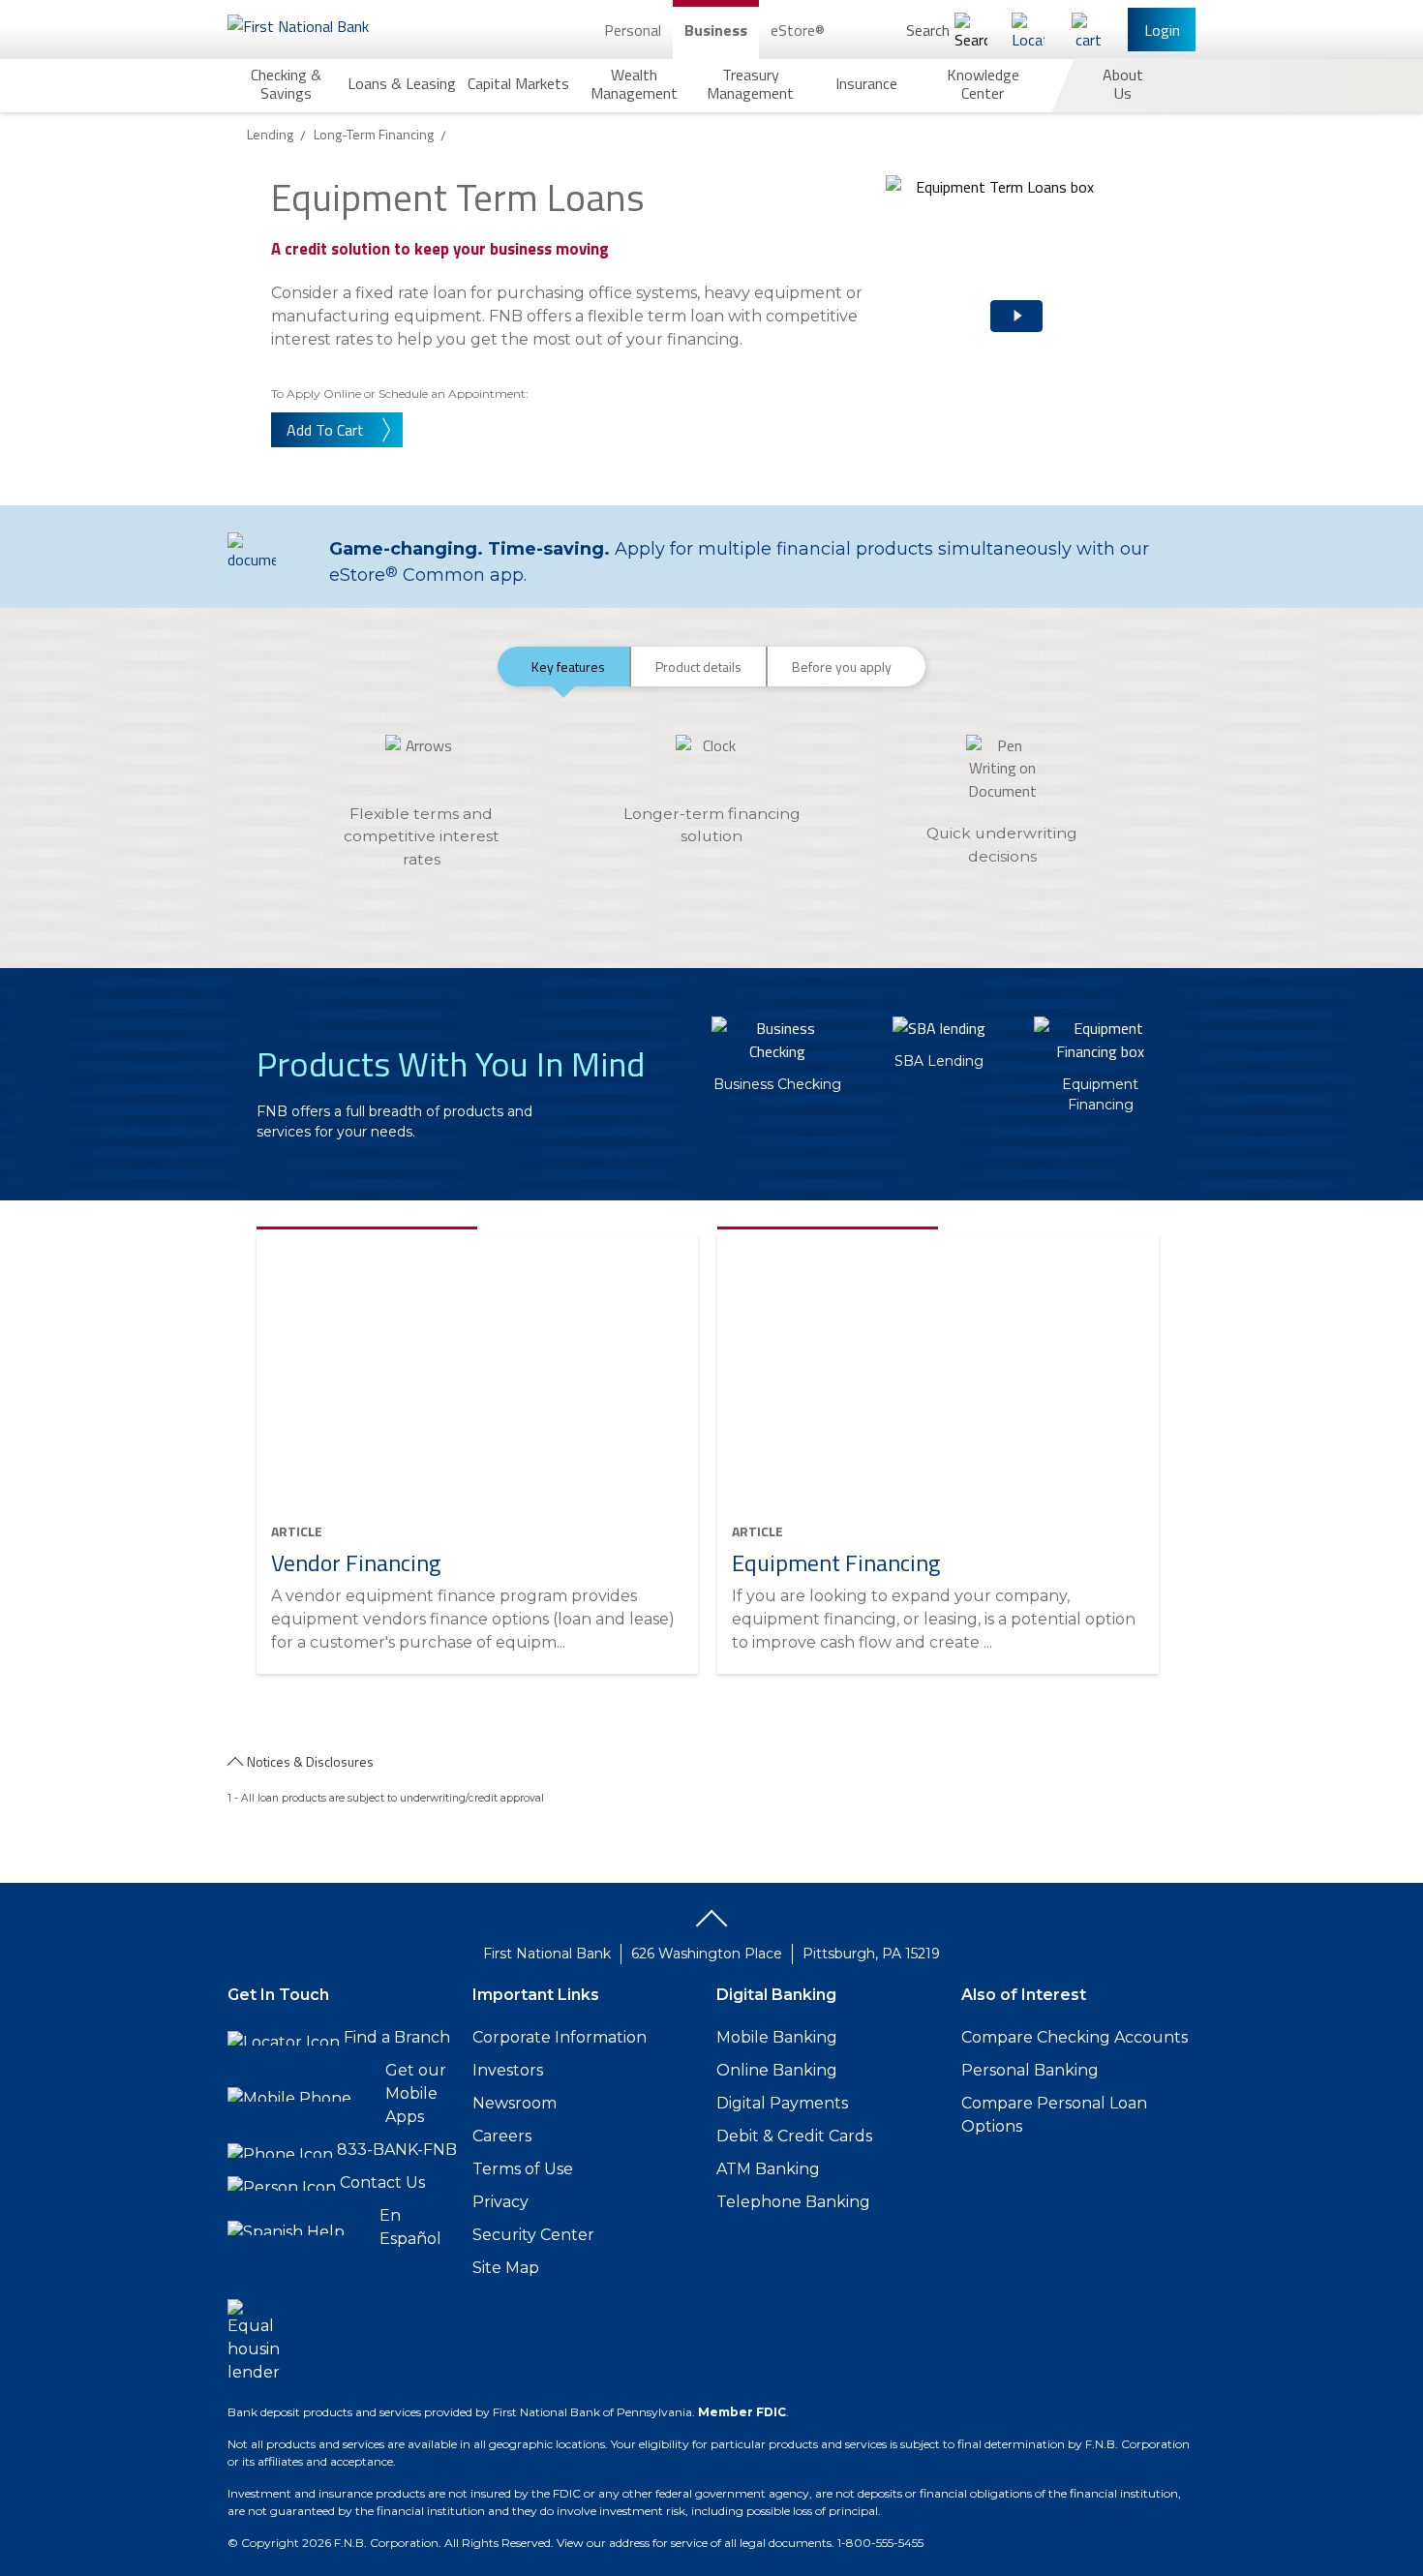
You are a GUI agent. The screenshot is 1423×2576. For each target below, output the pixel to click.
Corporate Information (560, 2037)
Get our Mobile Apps (416, 2093)
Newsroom (515, 2103)
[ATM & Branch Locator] (1028, 30)
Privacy (500, 2202)
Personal (633, 30)
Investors (508, 2070)
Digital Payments (782, 2103)
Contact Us (382, 2182)
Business (716, 30)
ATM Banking (768, 2169)
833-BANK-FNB (397, 2150)
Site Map (506, 2268)
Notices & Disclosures (310, 1761)
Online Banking (777, 2070)
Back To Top (711, 1925)
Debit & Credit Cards (794, 2136)
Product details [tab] (698, 667)
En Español (410, 2227)
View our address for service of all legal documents (694, 2543)
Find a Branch (397, 2037)
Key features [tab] (568, 667)
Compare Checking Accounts (1075, 2037)
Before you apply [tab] (842, 667)
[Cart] (1088, 30)
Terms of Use (523, 2169)
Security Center (533, 2235)
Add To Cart (325, 430)
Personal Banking (1030, 2070)
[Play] (992, 300)
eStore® (798, 30)
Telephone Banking (793, 2202)
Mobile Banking (777, 2037)
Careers (502, 2136)
